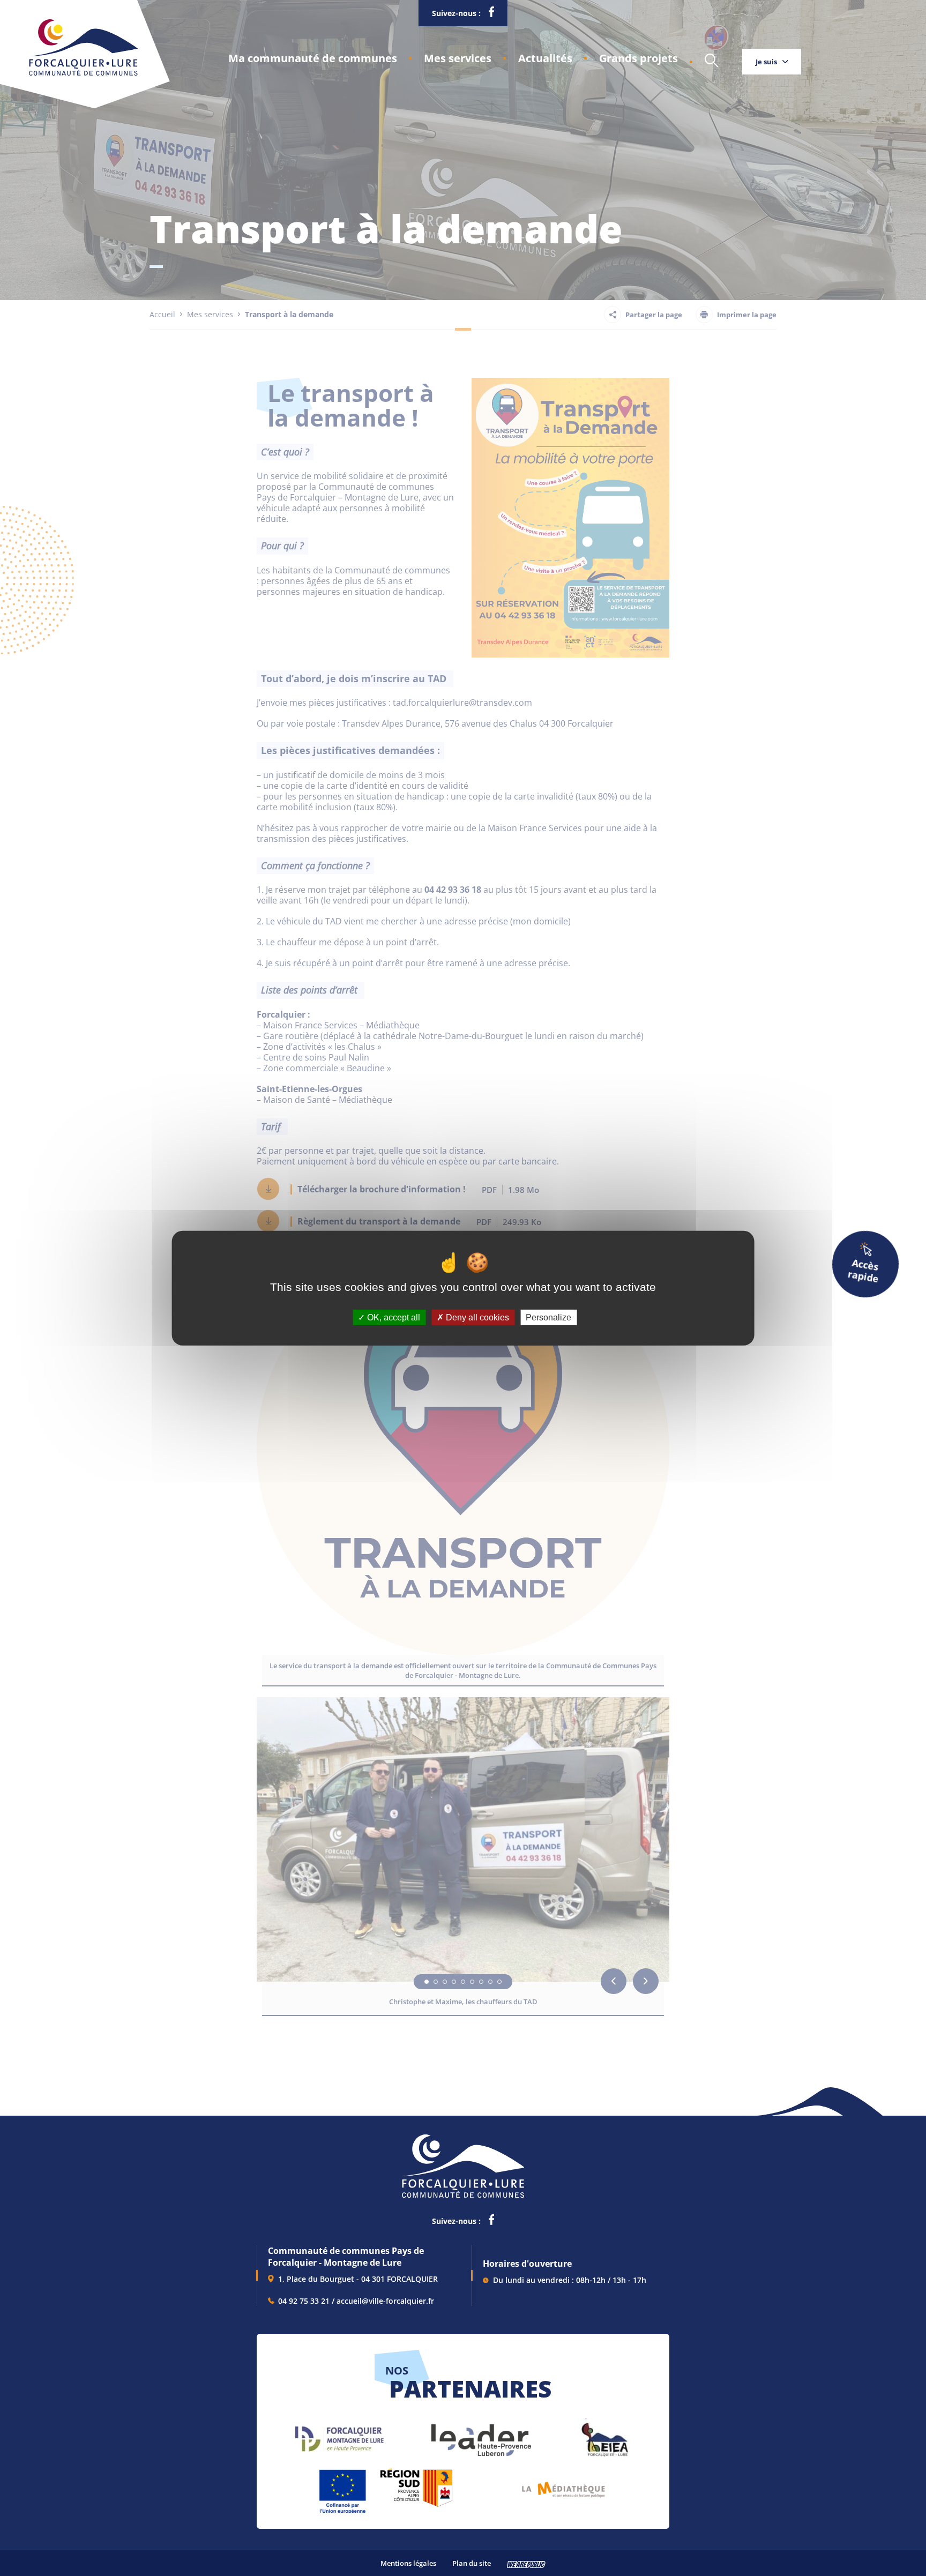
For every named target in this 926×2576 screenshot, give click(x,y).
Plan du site (472, 2563)
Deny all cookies (476, 1317)
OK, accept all (393, 1317)
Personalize (548, 1317)
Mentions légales (408, 2563)
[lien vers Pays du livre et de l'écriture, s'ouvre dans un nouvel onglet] (563, 2486)
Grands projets (639, 58)
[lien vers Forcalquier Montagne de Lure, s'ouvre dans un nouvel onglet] (339, 2435)
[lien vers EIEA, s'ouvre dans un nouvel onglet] (604, 2435)
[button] (313, 58)
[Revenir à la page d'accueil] (83, 73)
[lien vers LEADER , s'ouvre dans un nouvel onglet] (480, 2435)
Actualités (545, 58)
